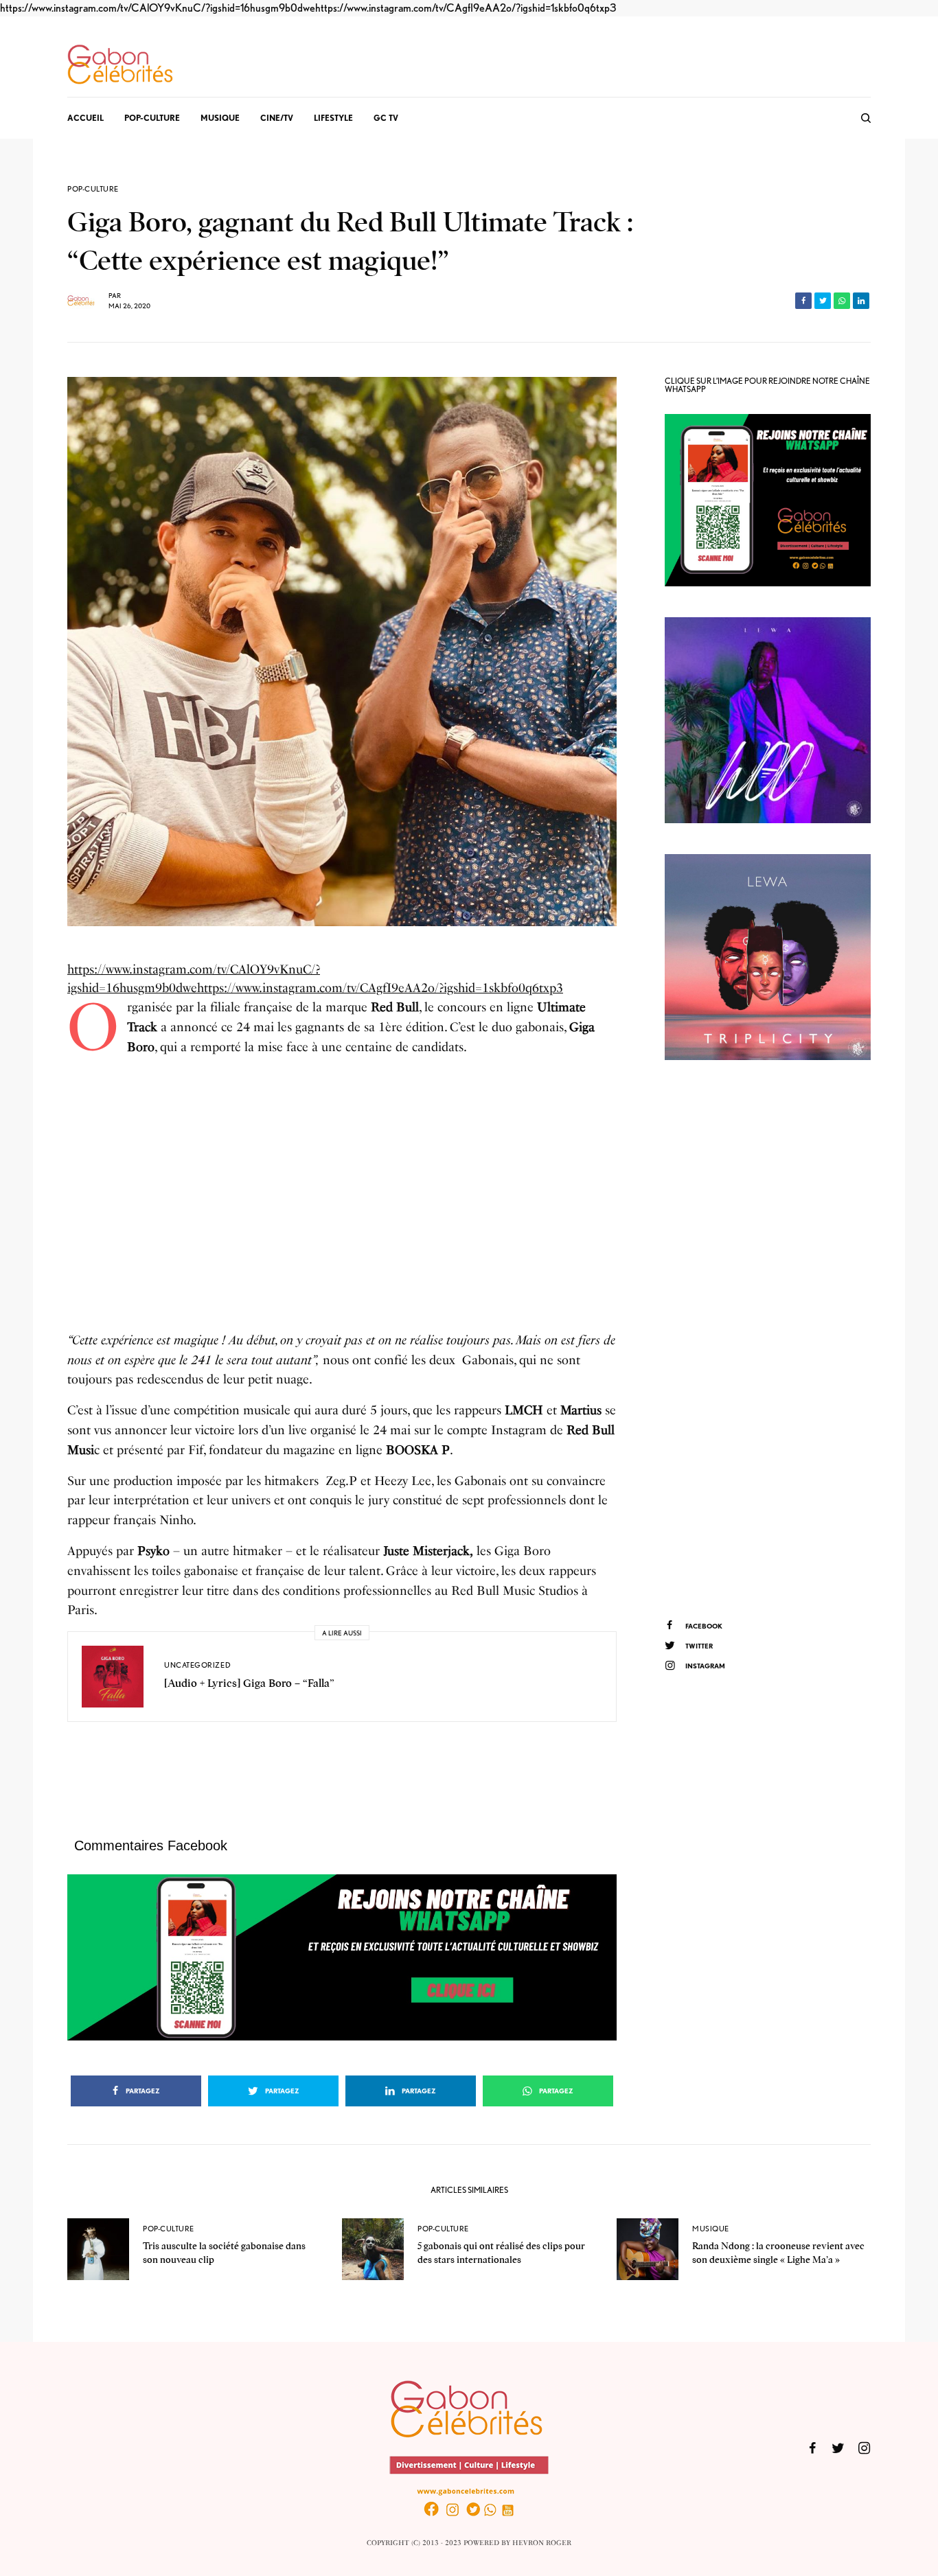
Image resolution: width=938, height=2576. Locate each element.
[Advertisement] (342, 1204)
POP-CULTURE (93, 189)
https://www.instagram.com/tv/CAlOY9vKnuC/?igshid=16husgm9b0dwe (158, 8)
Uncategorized (197, 1665)
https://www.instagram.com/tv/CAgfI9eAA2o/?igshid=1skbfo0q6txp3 (466, 8)
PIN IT (349, 1957)
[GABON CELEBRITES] (120, 65)
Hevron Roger (542, 2543)
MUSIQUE (711, 2229)
